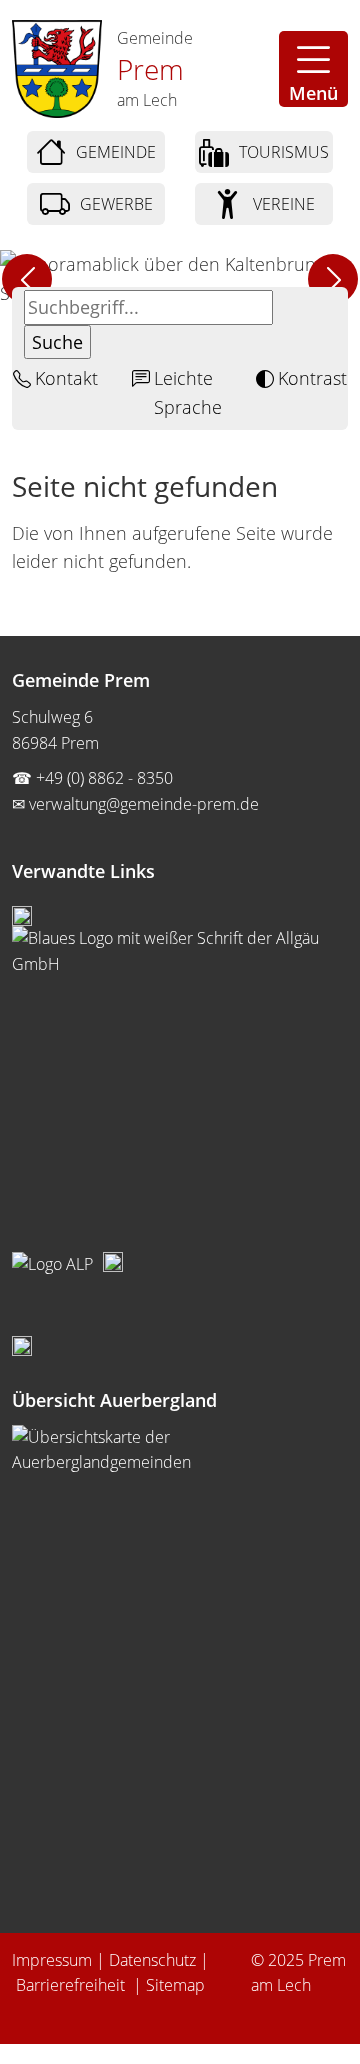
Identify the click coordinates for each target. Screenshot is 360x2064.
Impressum (52, 1960)
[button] (313, 69)
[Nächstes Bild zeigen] (333, 279)
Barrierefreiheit (72, 1985)
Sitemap (175, 1985)
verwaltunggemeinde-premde (144, 804)
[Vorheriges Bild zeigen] (27, 279)
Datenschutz (152, 1960)
